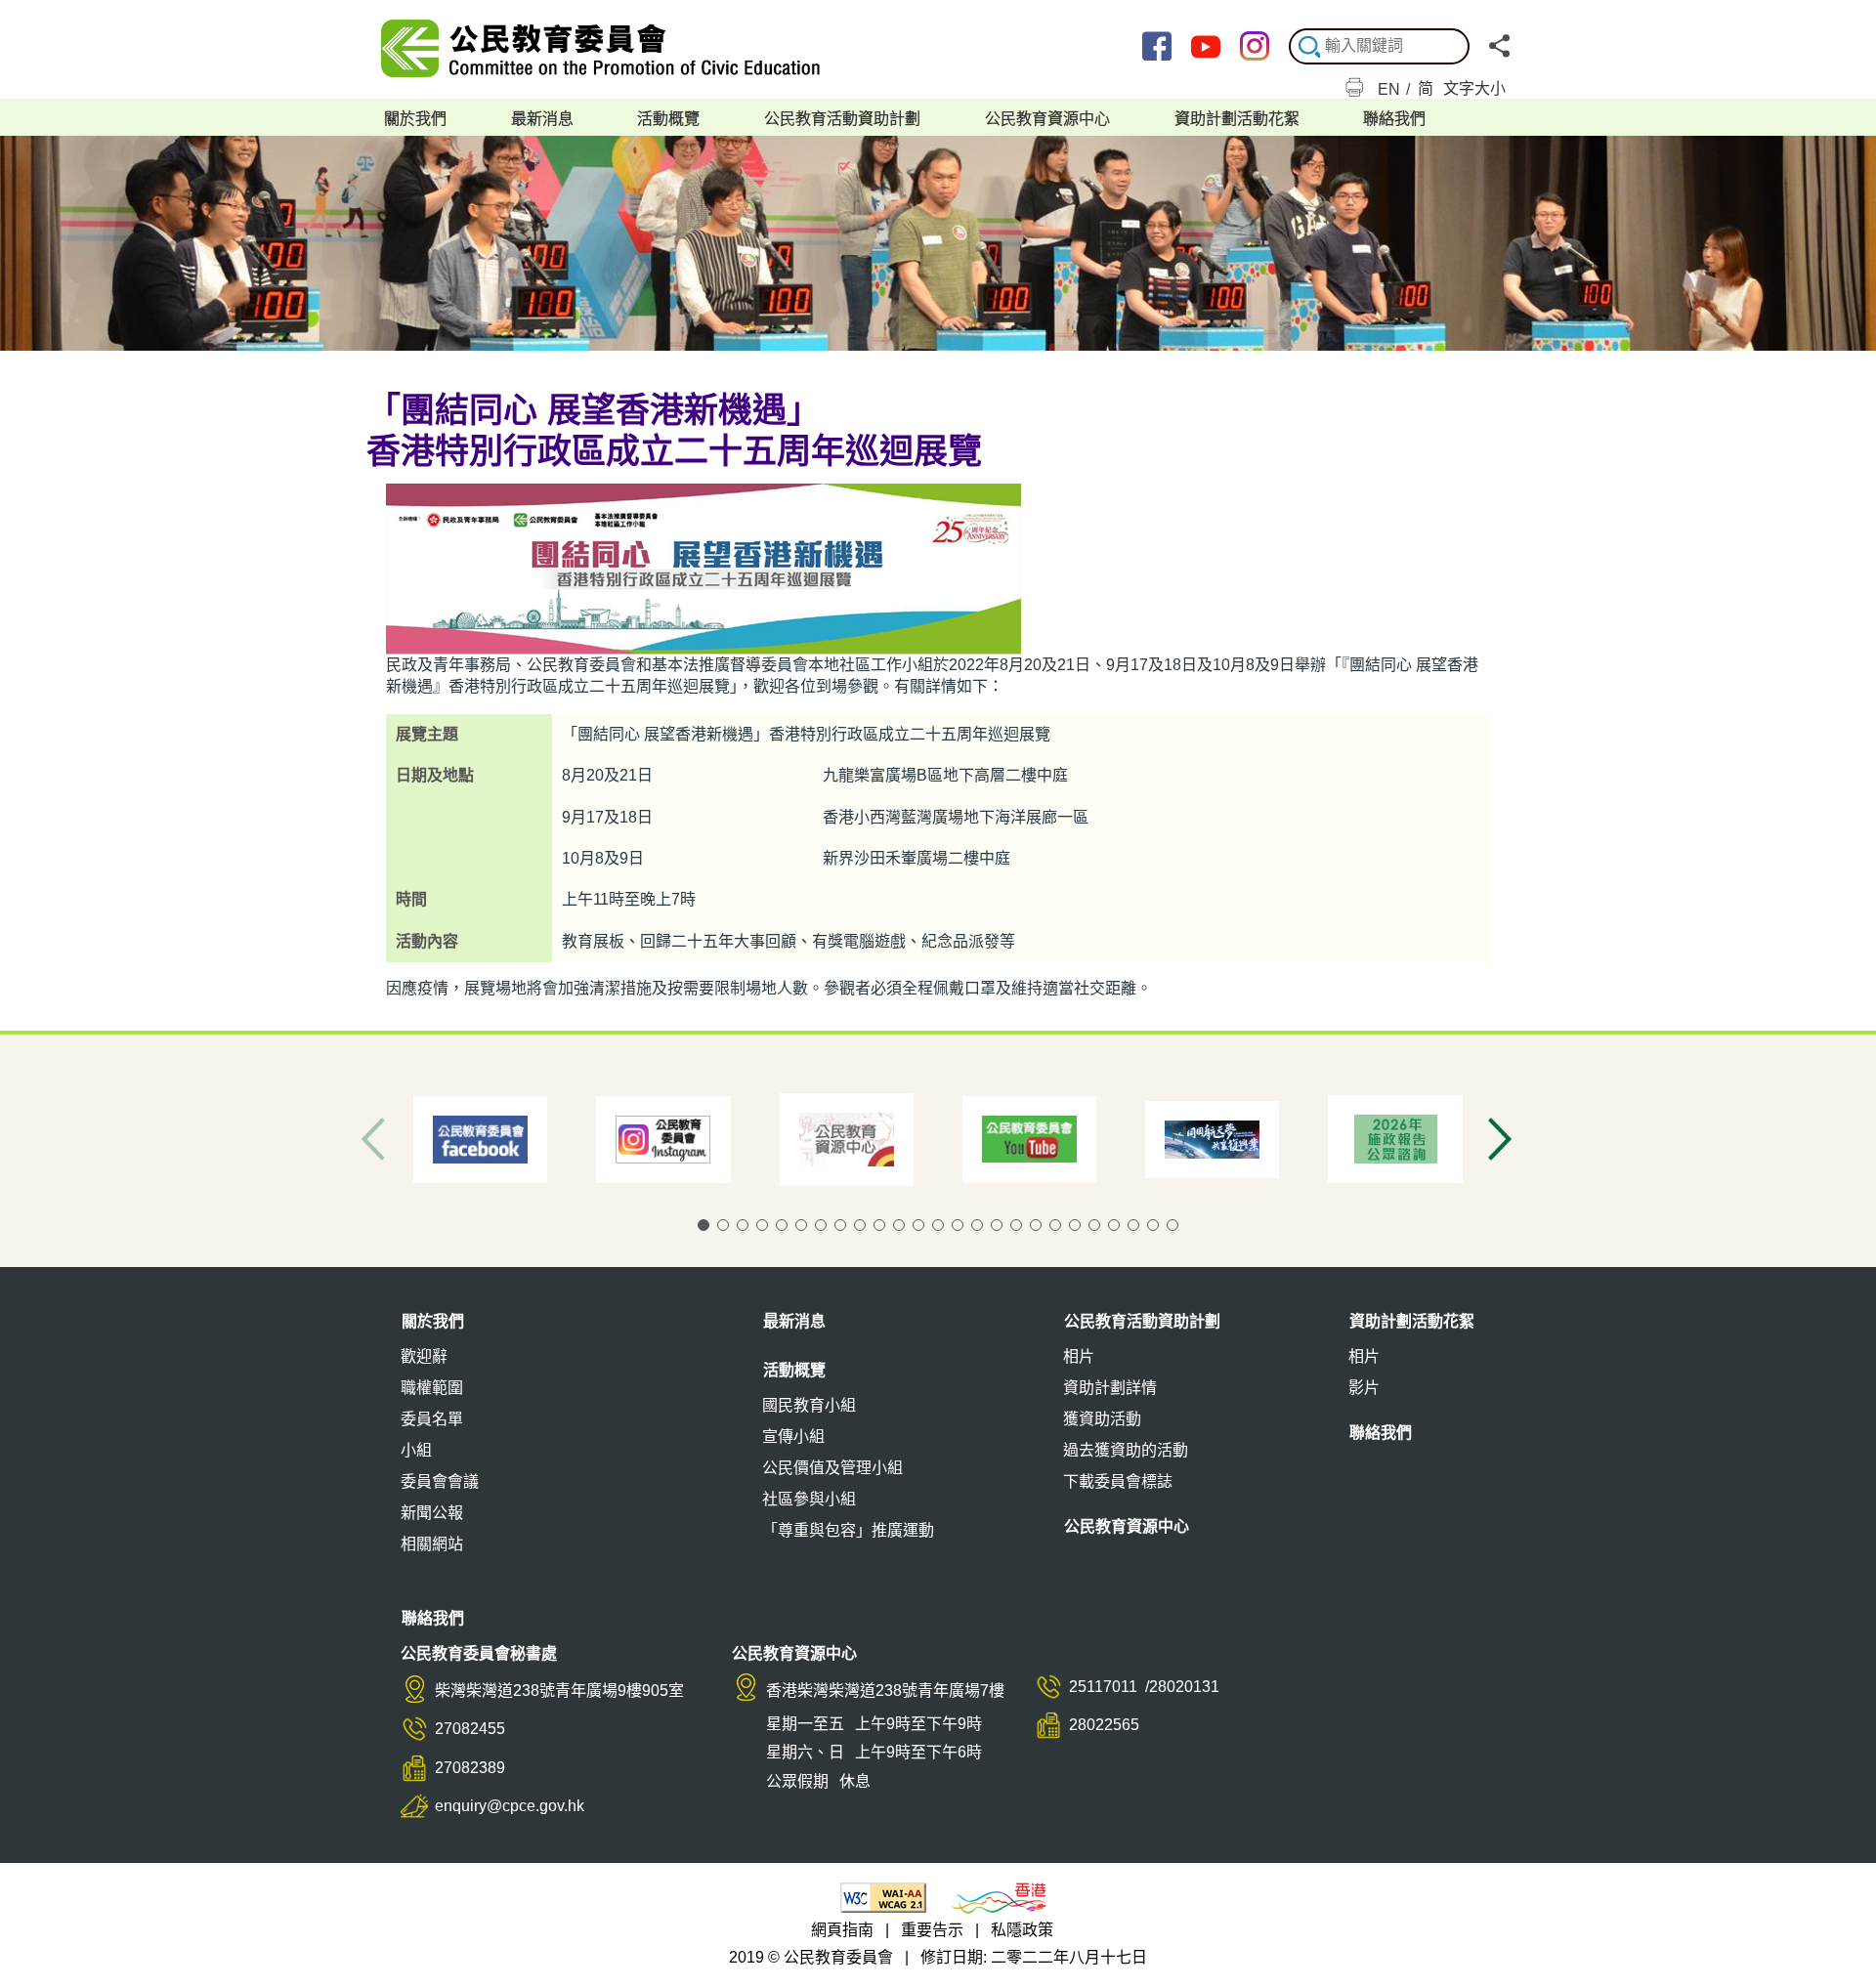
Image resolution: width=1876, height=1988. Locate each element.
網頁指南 (842, 1930)
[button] (703, 1225)
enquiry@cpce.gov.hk (510, 1806)
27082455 (470, 1729)
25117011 (1103, 1687)
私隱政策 (1022, 1930)
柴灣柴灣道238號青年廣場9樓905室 (559, 1691)
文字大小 (1474, 88)
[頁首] (1837, 1941)
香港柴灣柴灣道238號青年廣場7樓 (885, 1691)
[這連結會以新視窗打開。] (1167, 51)
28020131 (1184, 1687)
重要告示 (932, 1930)
